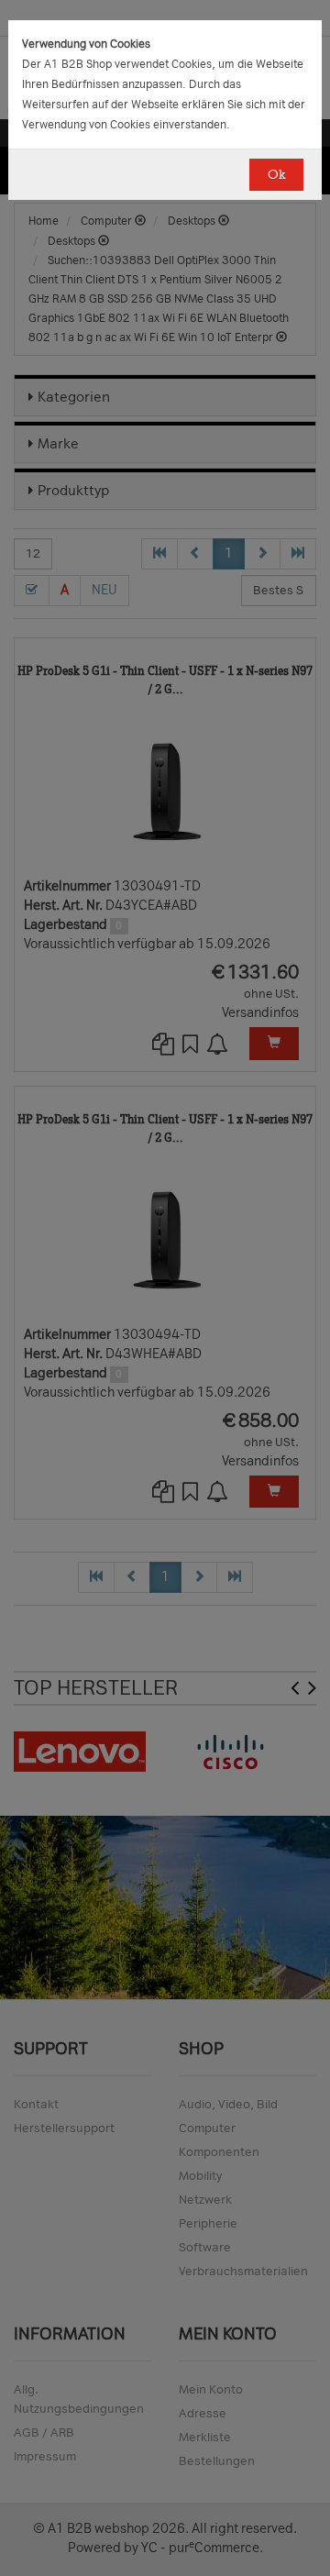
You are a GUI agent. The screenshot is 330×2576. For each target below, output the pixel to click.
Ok (276, 175)
